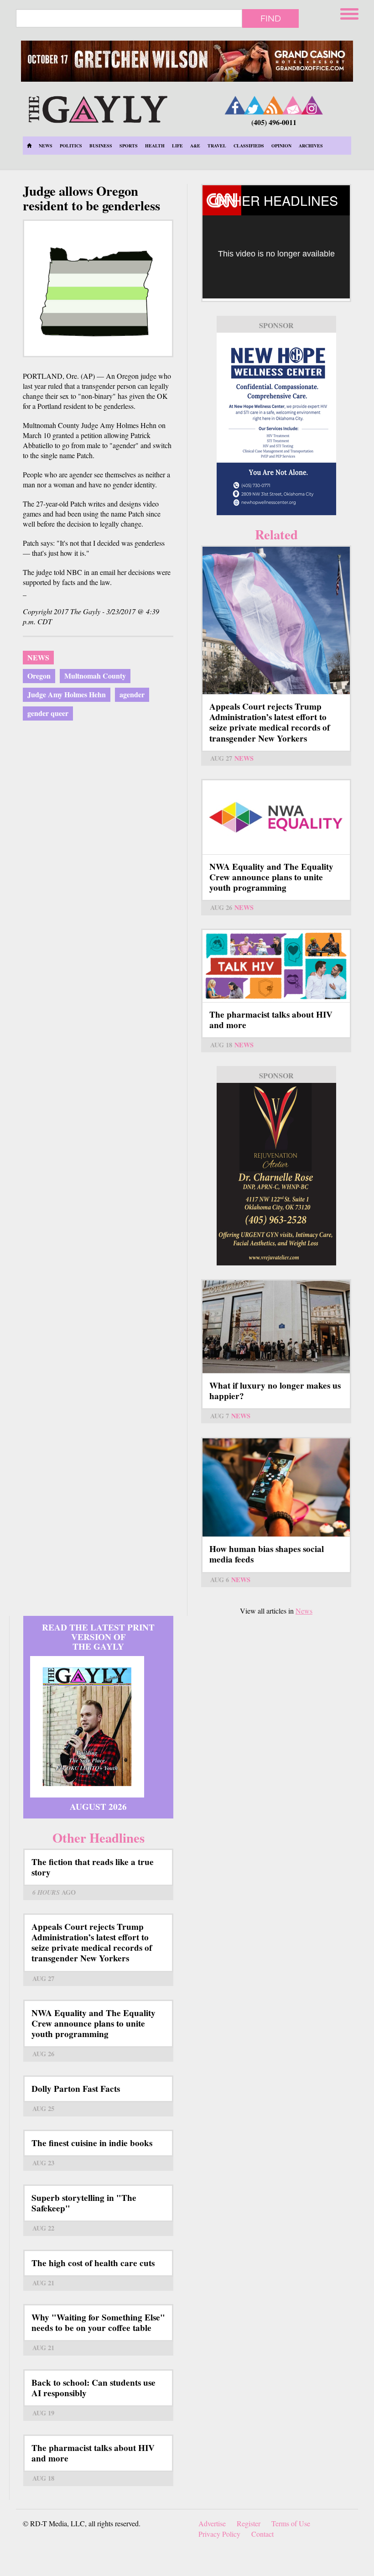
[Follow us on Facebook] (235, 105)
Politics (71, 146)
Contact (262, 2534)
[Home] (98, 108)
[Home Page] (29, 146)
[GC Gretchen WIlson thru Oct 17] (187, 61)
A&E (195, 146)
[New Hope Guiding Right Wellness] (276, 424)
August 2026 (98, 1807)
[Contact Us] (293, 105)
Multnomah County (95, 676)
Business (101, 146)
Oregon (39, 676)
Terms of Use (291, 2523)
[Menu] (350, 13)
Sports (129, 146)
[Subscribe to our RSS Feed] (274, 105)
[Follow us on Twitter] (255, 105)
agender (132, 694)
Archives (311, 146)
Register (249, 2523)
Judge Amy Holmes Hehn (67, 694)
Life (177, 146)
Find (271, 18)
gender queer (48, 713)
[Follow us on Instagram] (312, 105)
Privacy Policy (219, 2534)
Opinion (281, 146)
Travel (217, 146)
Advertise (212, 2523)
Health (155, 146)
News (46, 146)
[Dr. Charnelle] (276, 1174)
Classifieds (249, 146)
